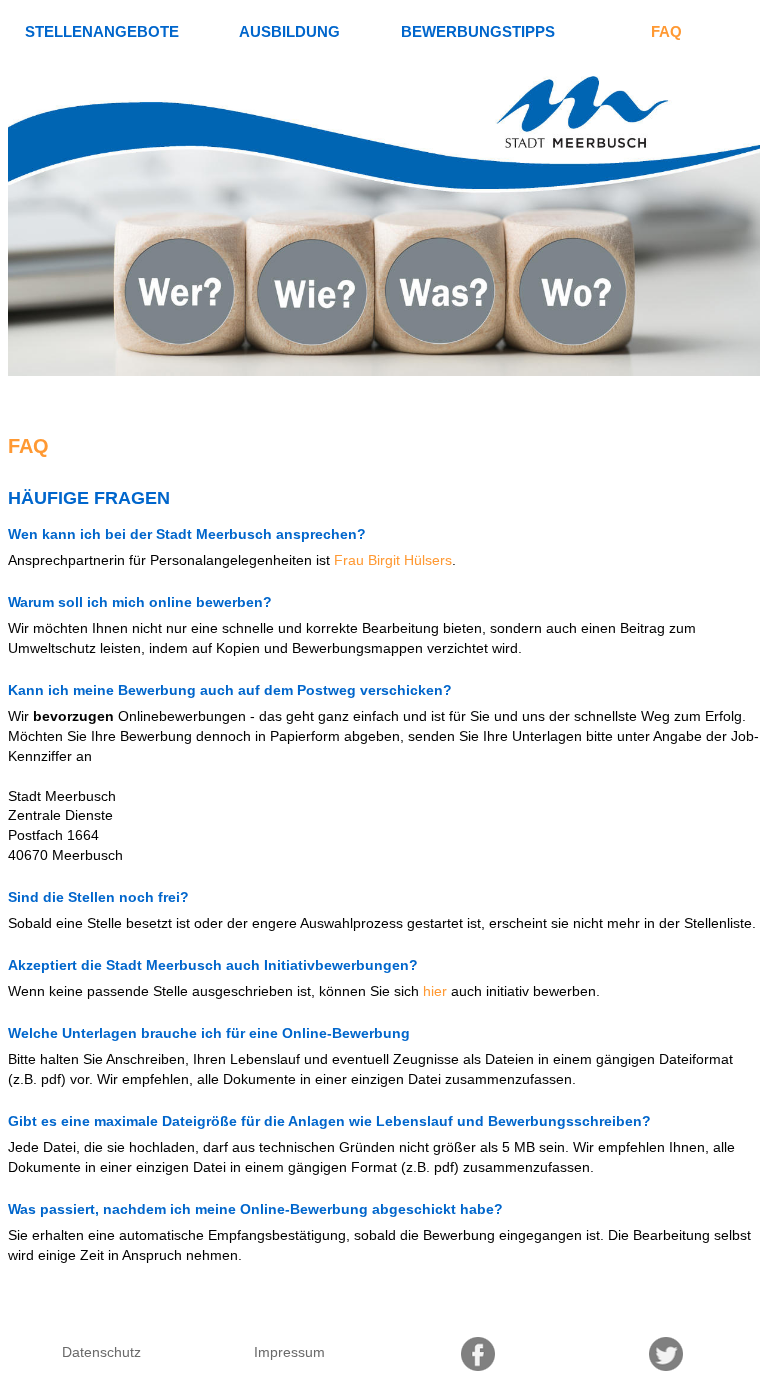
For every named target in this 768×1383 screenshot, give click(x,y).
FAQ (666, 31)
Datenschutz (101, 1352)
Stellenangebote (102, 31)
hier (435, 991)
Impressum (289, 1352)
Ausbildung (289, 31)
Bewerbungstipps (478, 31)
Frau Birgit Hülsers (393, 560)
